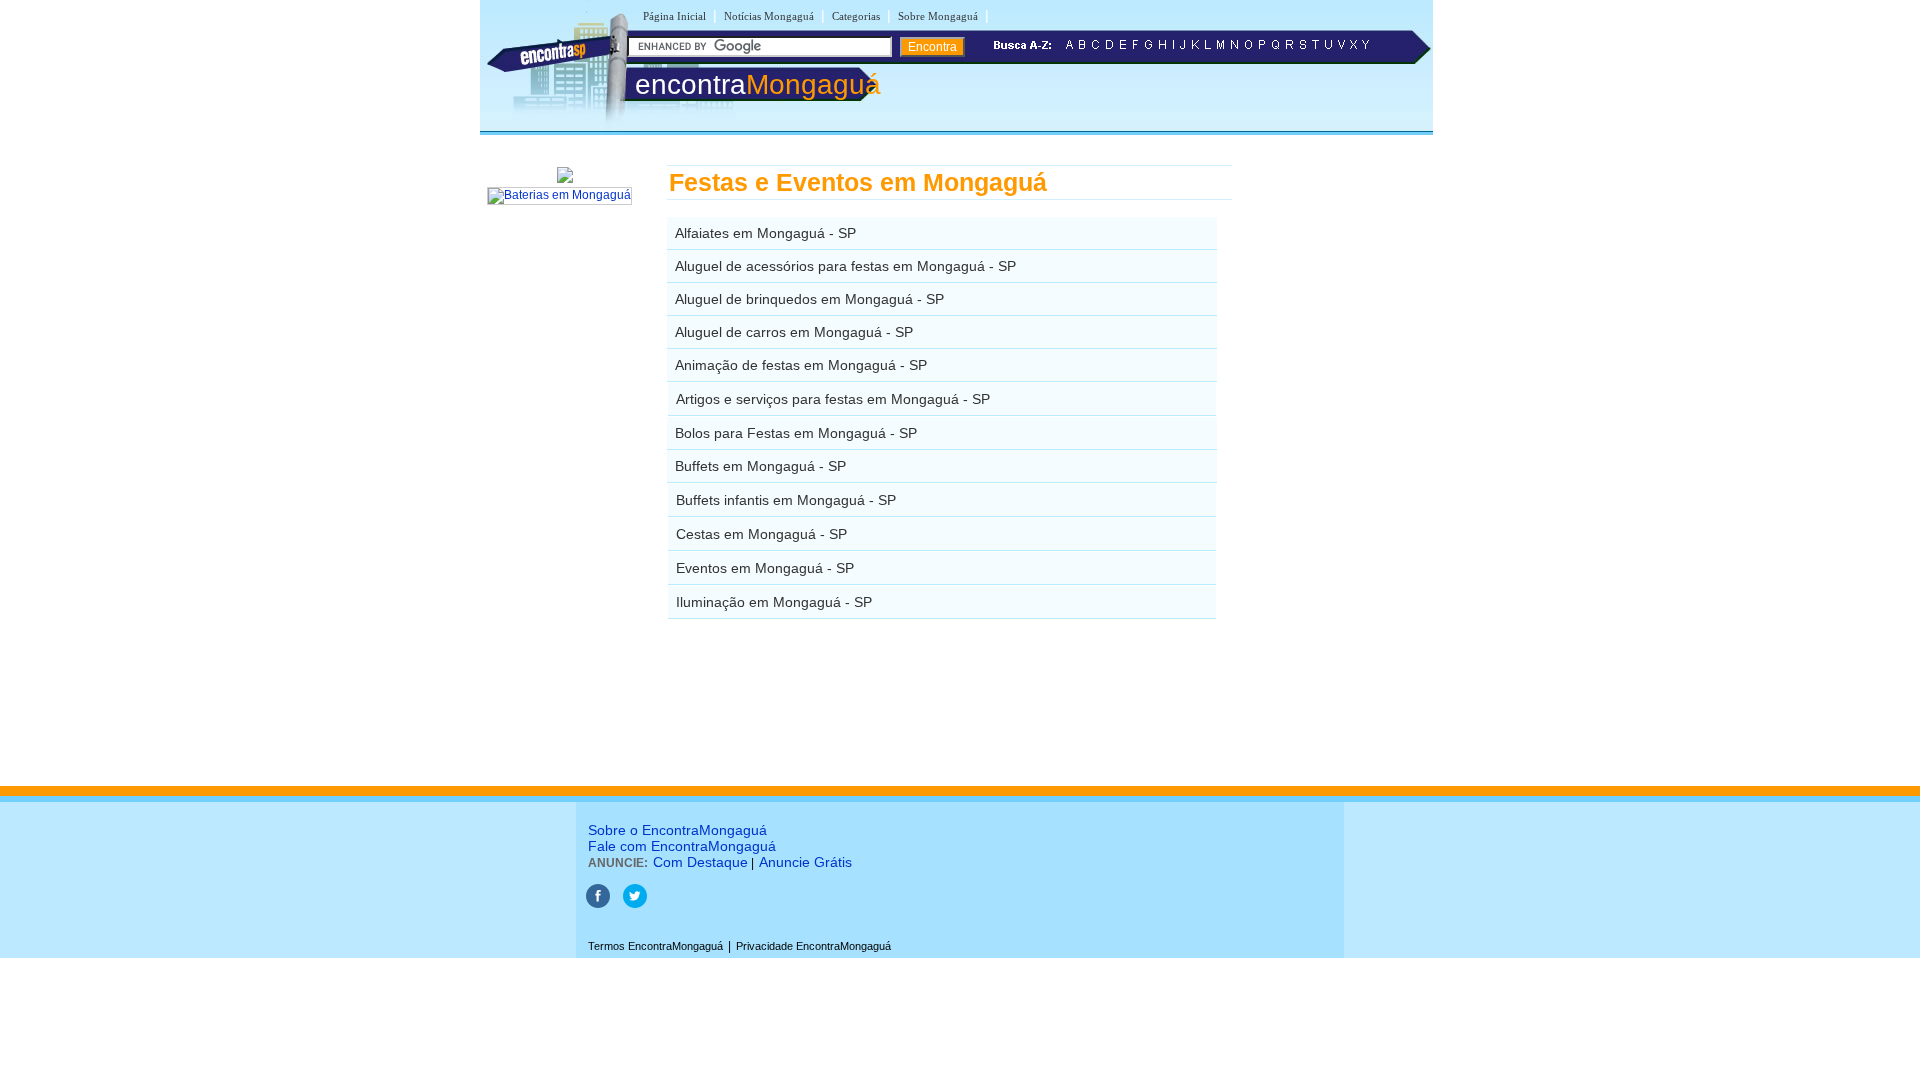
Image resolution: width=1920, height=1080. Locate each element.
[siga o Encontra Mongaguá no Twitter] (635, 904)
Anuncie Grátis (805, 862)
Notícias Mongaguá (769, 16)
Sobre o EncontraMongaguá (677, 830)
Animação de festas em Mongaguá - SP (801, 365)
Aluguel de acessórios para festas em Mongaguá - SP (845, 266)
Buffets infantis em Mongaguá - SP (786, 500)
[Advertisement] (1335, 465)
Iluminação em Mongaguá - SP (774, 602)
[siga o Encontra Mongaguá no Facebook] (598, 904)
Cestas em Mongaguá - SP (761, 534)
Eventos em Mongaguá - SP (765, 568)
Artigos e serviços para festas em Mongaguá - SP (833, 399)
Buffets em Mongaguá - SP (760, 466)
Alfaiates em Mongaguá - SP (765, 233)
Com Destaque (700, 862)
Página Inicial (674, 16)
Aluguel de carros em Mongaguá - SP (794, 332)
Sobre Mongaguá (938, 16)
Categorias (856, 16)
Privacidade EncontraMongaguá (813, 946)
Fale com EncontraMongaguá (682, 846)
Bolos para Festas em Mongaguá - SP (796, 433)
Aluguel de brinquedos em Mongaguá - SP (809, 299)
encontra (758, 84)
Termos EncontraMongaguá (655, 946)
